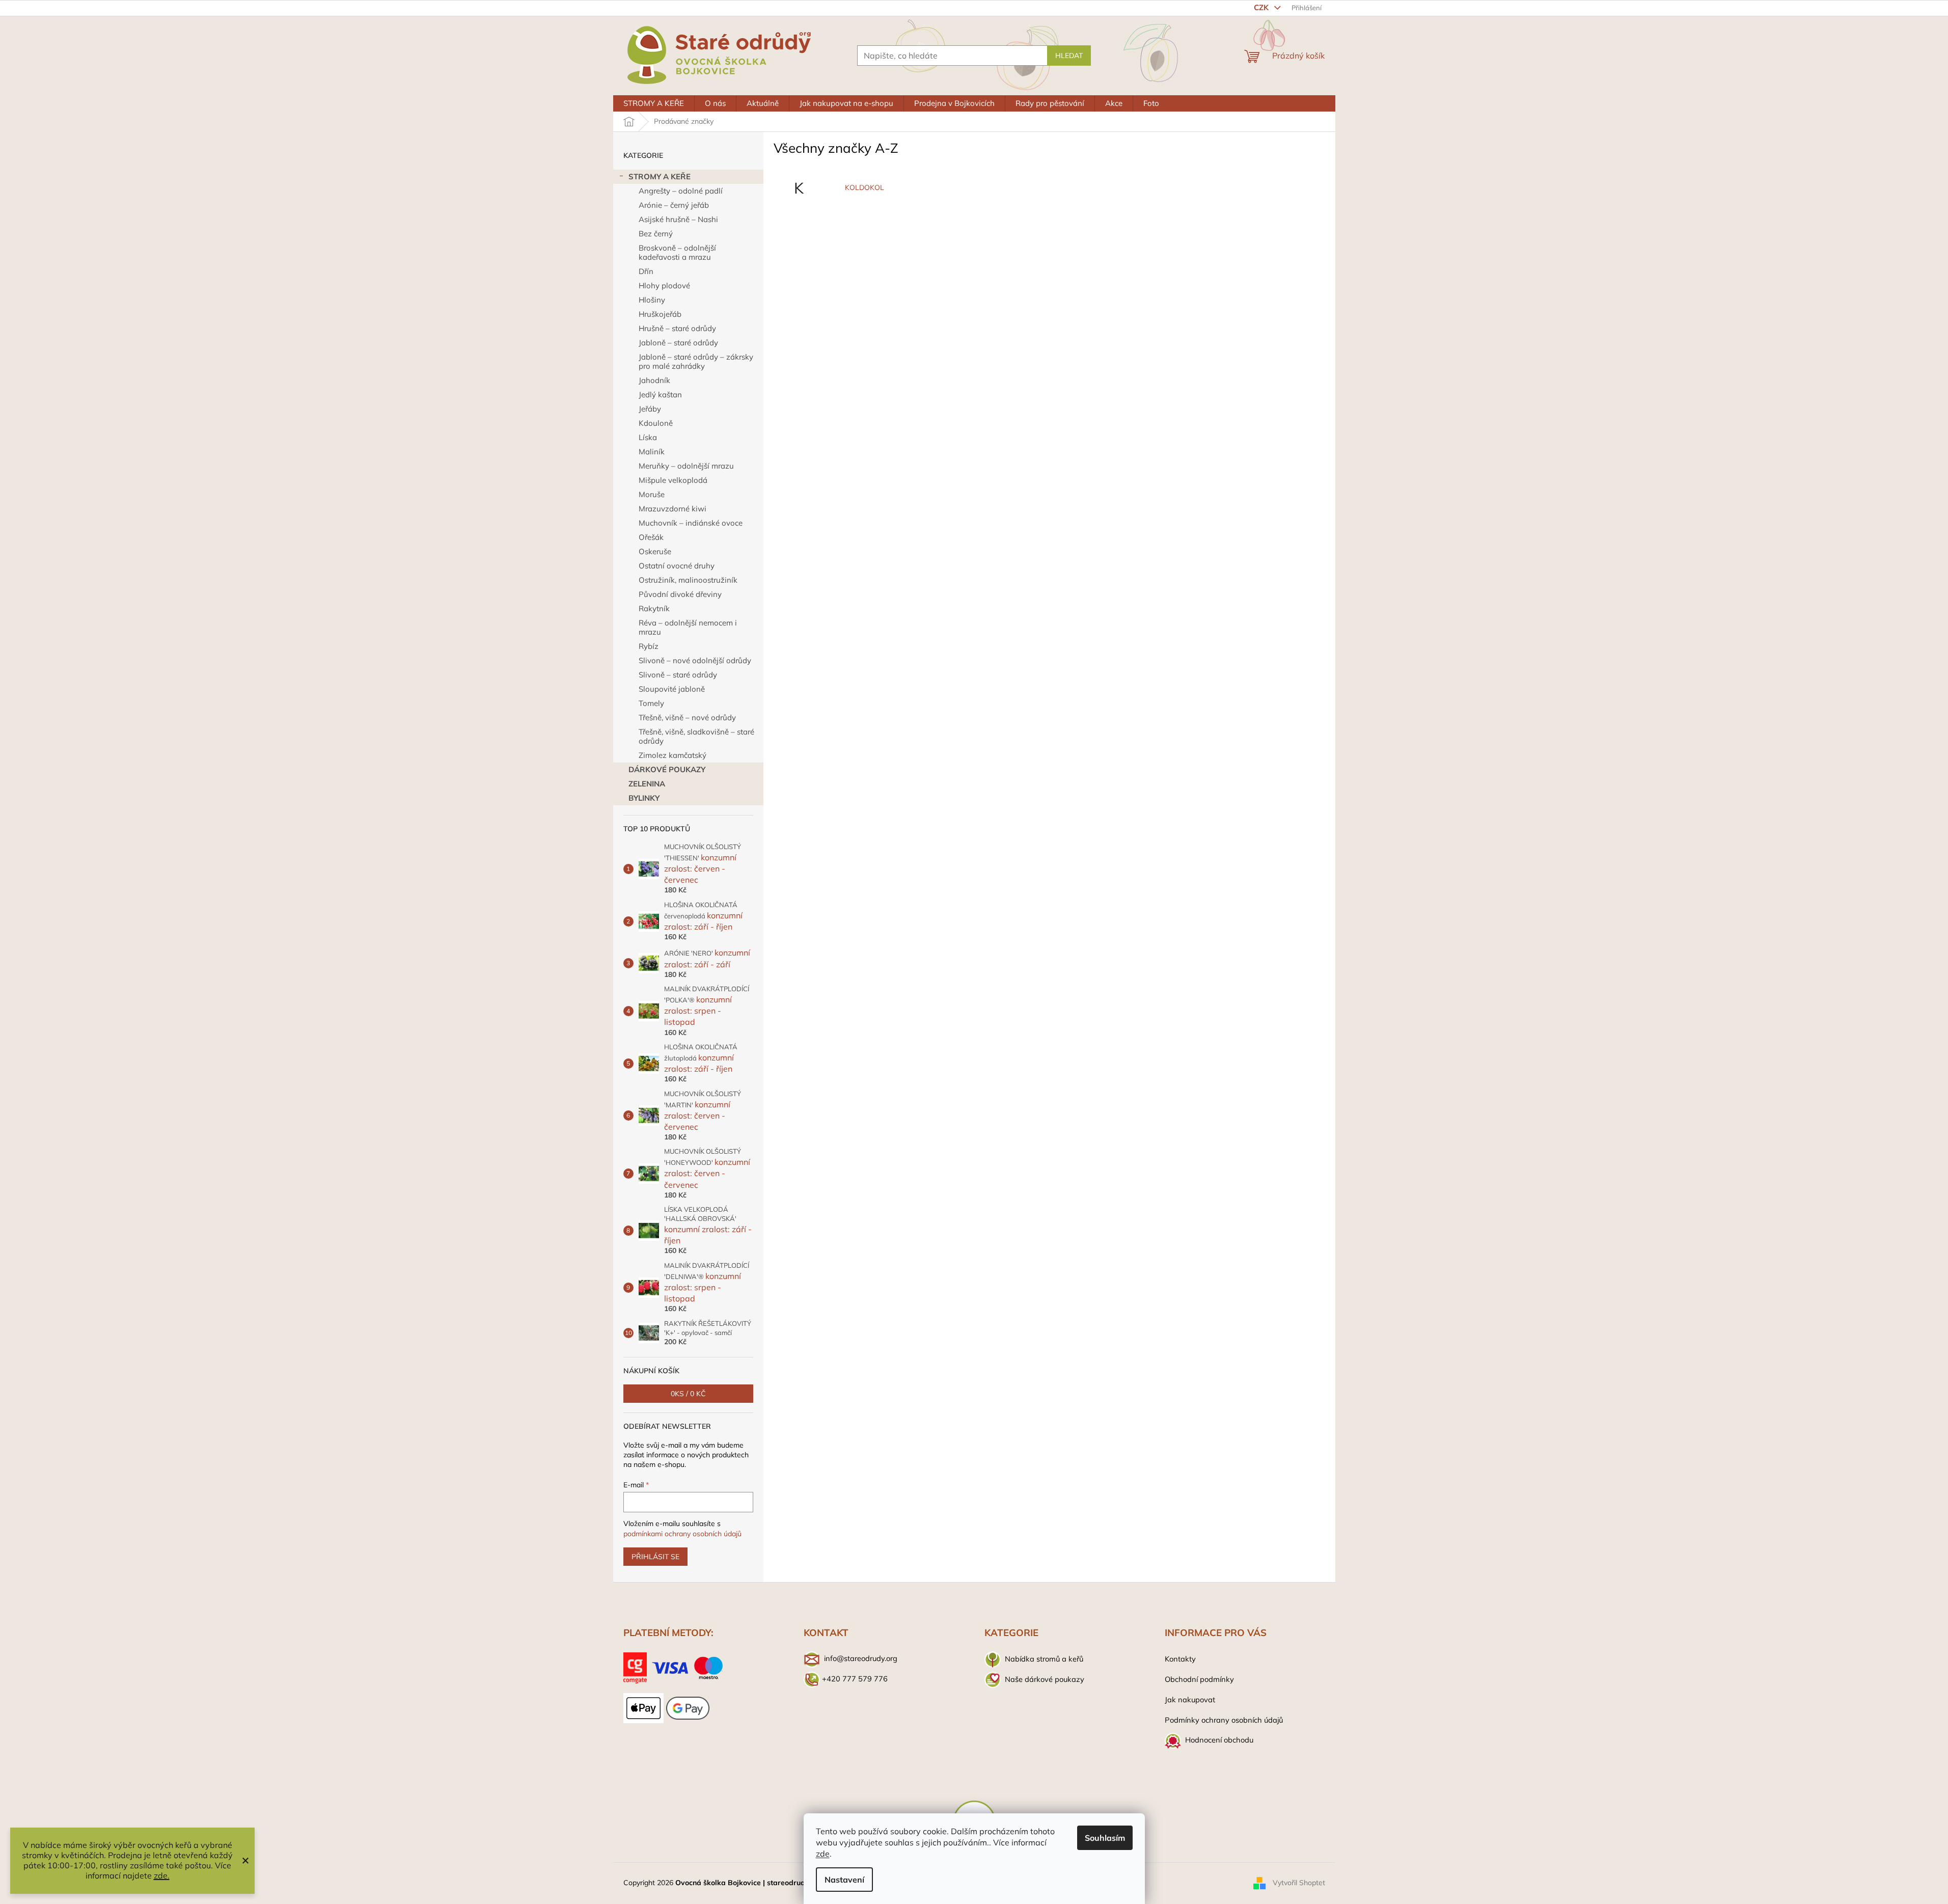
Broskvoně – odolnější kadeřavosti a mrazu (677, 252)
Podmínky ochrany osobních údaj (1222, 1720)
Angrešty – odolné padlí (681, 191)
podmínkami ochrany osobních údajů (682, 1534)
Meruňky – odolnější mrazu (686, 466)
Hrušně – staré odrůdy (677, 328)
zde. (162, 1875)
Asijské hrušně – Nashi (678, 219)
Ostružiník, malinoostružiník (688, 580)
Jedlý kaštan (660, 395)
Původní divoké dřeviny (680, 594)
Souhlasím (1105, 1838)
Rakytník (654, 608)
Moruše (652, 494)
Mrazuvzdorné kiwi (673, 509)
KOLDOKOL (865, 187)
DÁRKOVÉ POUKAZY (667, 769)
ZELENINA (647, 784)
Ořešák (651, 537)
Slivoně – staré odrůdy (678, 675)
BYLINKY (644, 798)
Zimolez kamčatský (673, 755)
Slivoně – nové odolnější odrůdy (695, 660)
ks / (688, 1394)
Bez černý (656, 234)
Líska (648, 437)
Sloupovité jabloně (672, 689)
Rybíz (649, 646)
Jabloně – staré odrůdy (678, 343)
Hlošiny (652, 300)
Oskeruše (655, 551)
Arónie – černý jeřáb (674, 205)
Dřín (646, 271)
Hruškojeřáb (660, 314)
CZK (1262, 7)
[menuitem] (654, 103)
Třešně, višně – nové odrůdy (687, 717)
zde (823, 1854)
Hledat (1069, 56)
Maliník (652, 452)
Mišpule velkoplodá (673, 480)
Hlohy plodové (664, 285)
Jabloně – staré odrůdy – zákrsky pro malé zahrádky (696, 361)
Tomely (651, 703)
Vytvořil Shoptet (1299, 1883)
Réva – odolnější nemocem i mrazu (688, 627)
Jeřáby (650, 409)
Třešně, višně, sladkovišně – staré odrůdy (696, 736)
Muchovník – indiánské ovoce (691, 523)
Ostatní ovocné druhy (677, 566)
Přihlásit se (655, 1557)
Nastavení (844, 1880)
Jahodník (654, 380)
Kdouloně (656, 423)
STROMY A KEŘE (660, 176)
